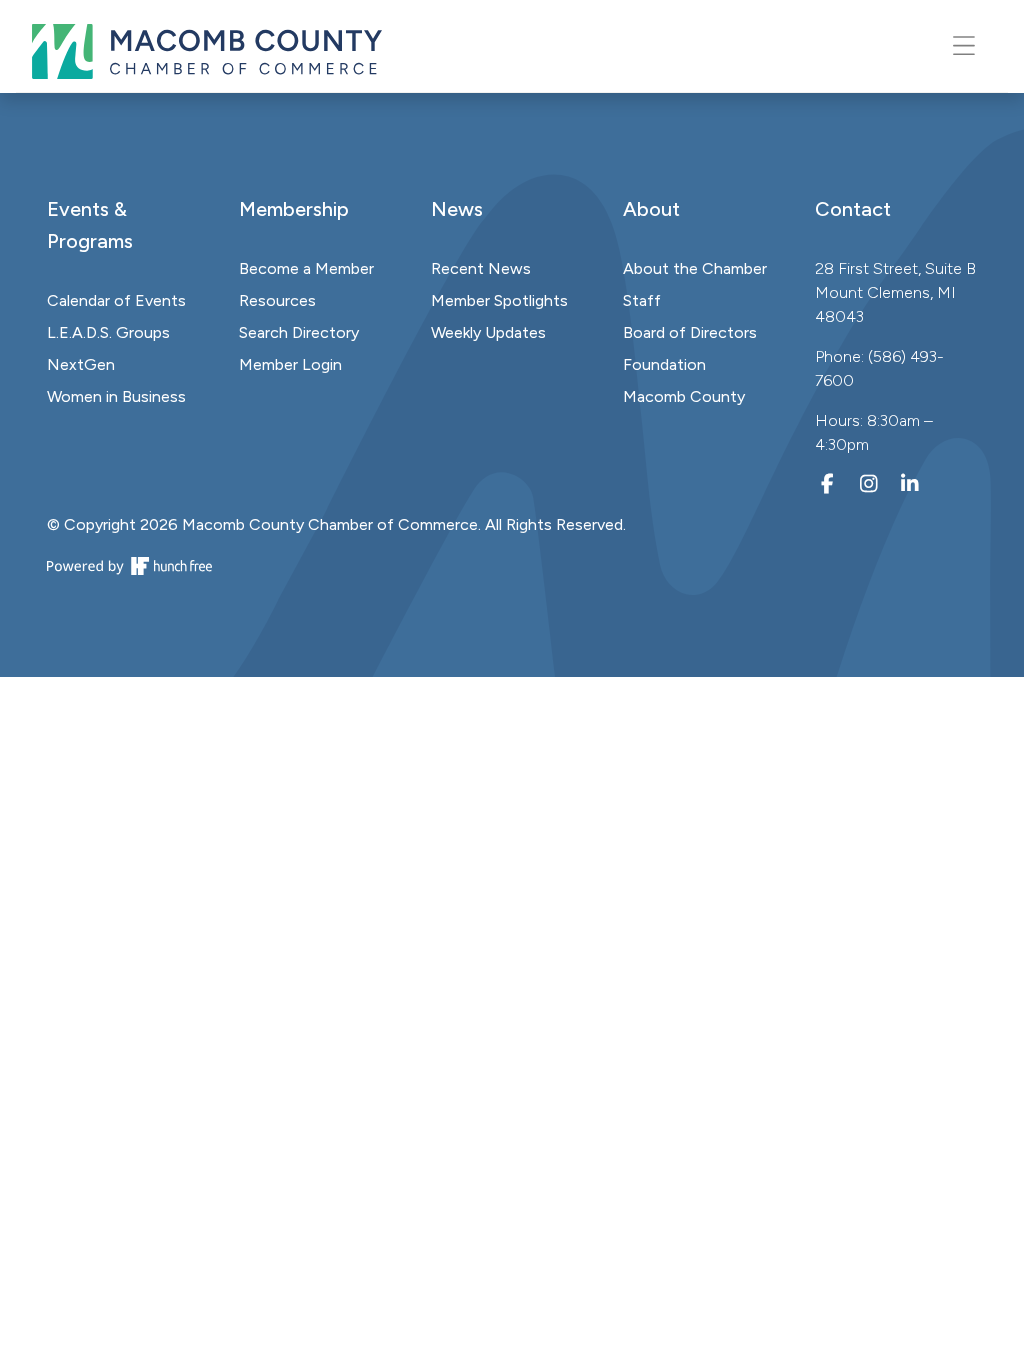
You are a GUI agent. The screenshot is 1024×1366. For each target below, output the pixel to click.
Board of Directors (690, 332)
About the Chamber (695, 268)
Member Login (290, 364)
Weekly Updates (488, 332)
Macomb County (684, 396)
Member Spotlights (499, 300)
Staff (642, 300)
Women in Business (116, 396)
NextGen (81, 364)
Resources (277, 300)
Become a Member (306, 268)
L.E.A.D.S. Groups (108, 332)
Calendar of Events (116, 300)
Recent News (481, 268)
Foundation (664, 364)
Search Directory (299, 332)
